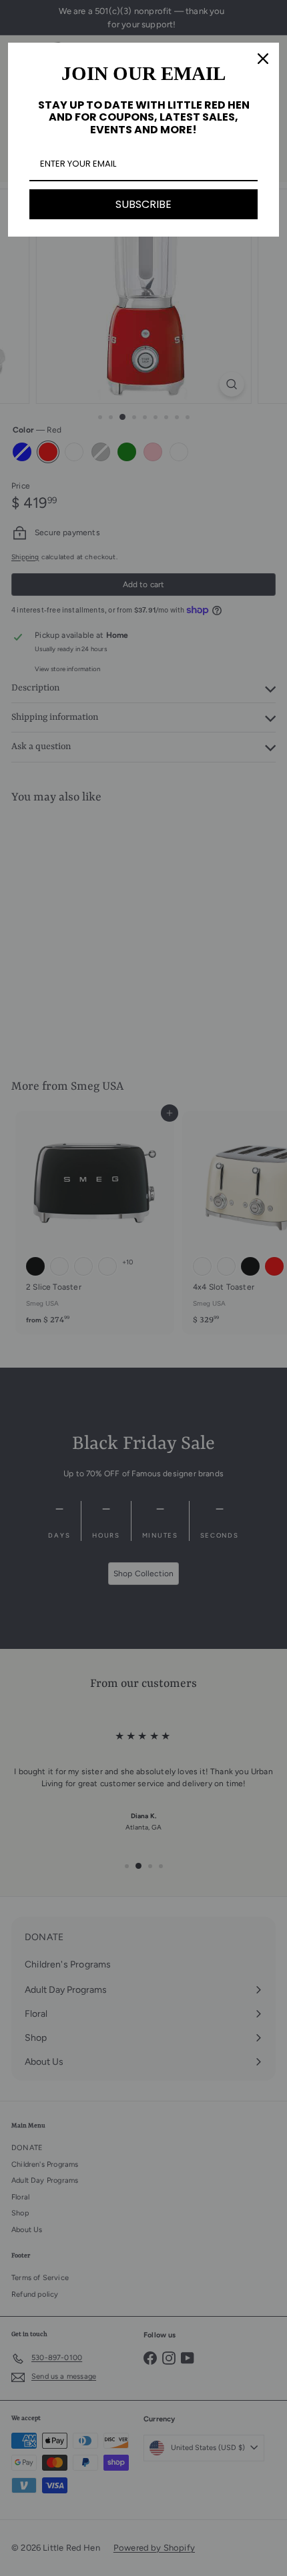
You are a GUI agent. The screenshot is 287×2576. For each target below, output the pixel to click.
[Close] (263, 59)
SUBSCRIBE (143, 204)
